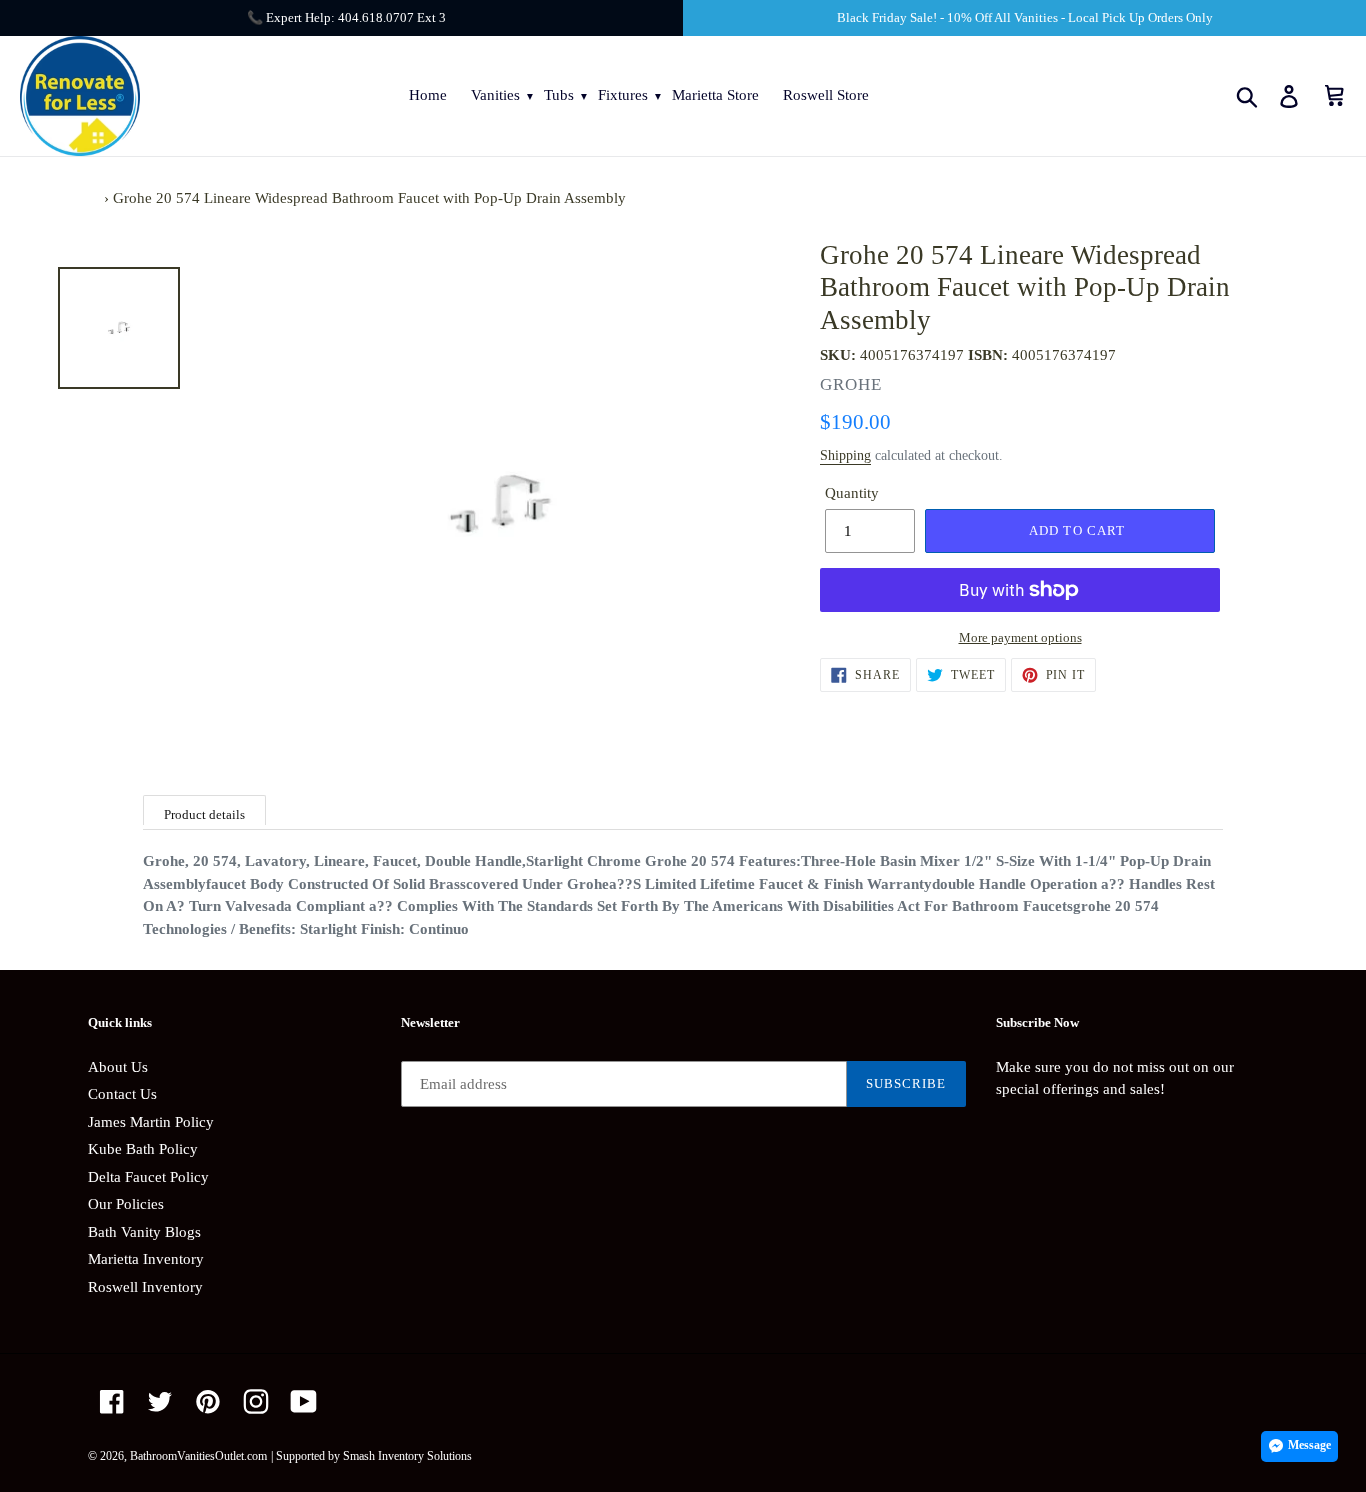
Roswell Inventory (145, 1287)
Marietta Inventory (146, 1259)
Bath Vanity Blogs (144, 1232)
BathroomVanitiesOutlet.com (198, 1456)
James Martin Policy (151, 1122)
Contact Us (122, 1094)
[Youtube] (304, 1401)
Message (1309, 1445)
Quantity (852, 493)
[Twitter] (160, 1401)
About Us (118, 1067)
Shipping (845, 455)
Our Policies (126, 1204)
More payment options (1020, 637)
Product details (204, 814)
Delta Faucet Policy (148, 1177)
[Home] (94, 198)
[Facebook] (112, 1401)
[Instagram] (256, 1401)
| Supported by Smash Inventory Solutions (371, 1456)
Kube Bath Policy (143, 1149)
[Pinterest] (208, 1401)
